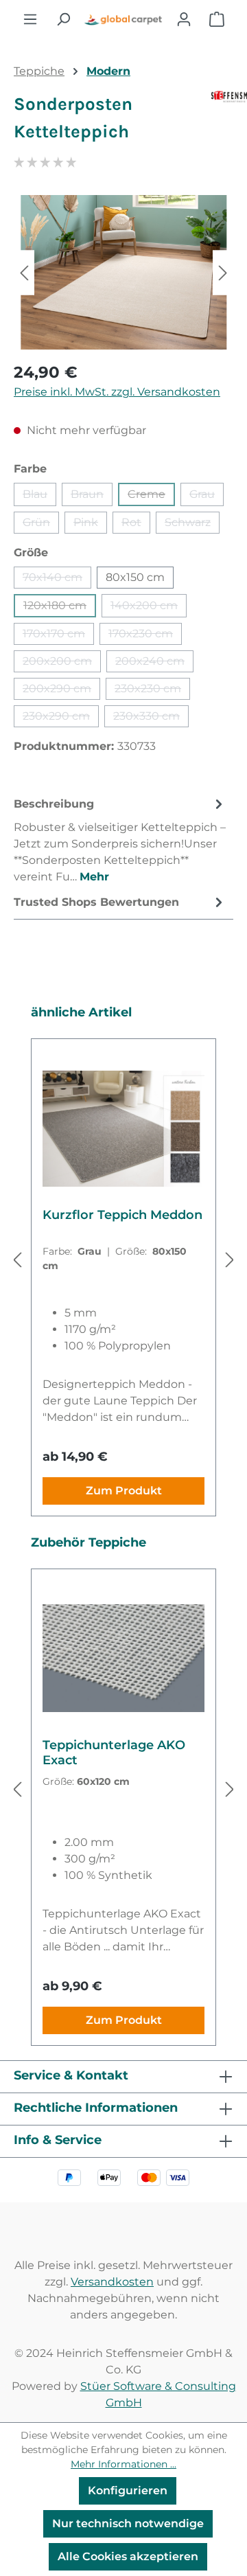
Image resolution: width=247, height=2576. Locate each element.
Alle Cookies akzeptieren (128, 2556)
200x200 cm (62, 663)
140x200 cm (149, 608)
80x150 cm (135, 577)
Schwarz (192, 525)
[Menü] (30, 19)
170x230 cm (145, 636)
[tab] (120, 840)
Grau (207, 497)
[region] (123, 272)
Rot (136, 525)
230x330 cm (151, 718)
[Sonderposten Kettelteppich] (123, 272)
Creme (151, 497)
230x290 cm (61, 718)
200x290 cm (61, 691)
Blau (39, 497)
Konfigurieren (128, 2490)
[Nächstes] (223, 272)
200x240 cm (154, 663)
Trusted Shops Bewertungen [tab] (96, 902)
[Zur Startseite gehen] (123, 19)
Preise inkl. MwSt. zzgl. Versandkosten (117, 392)
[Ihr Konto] (184, 19)
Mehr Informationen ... (123, 2464)
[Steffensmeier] (222, 124)
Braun (92, 497)
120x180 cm (60, 608)
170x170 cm (58, 636)
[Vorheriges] (24, 272)
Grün (41, 525)
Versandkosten (112, 2282)
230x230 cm (152, 691)
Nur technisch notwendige (128, 2523)
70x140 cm (57, 580)
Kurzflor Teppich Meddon (122, 1215)
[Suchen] (63, 19)
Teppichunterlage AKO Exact (114, 1753)
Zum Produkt (124, 1491)
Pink (90, 525)
